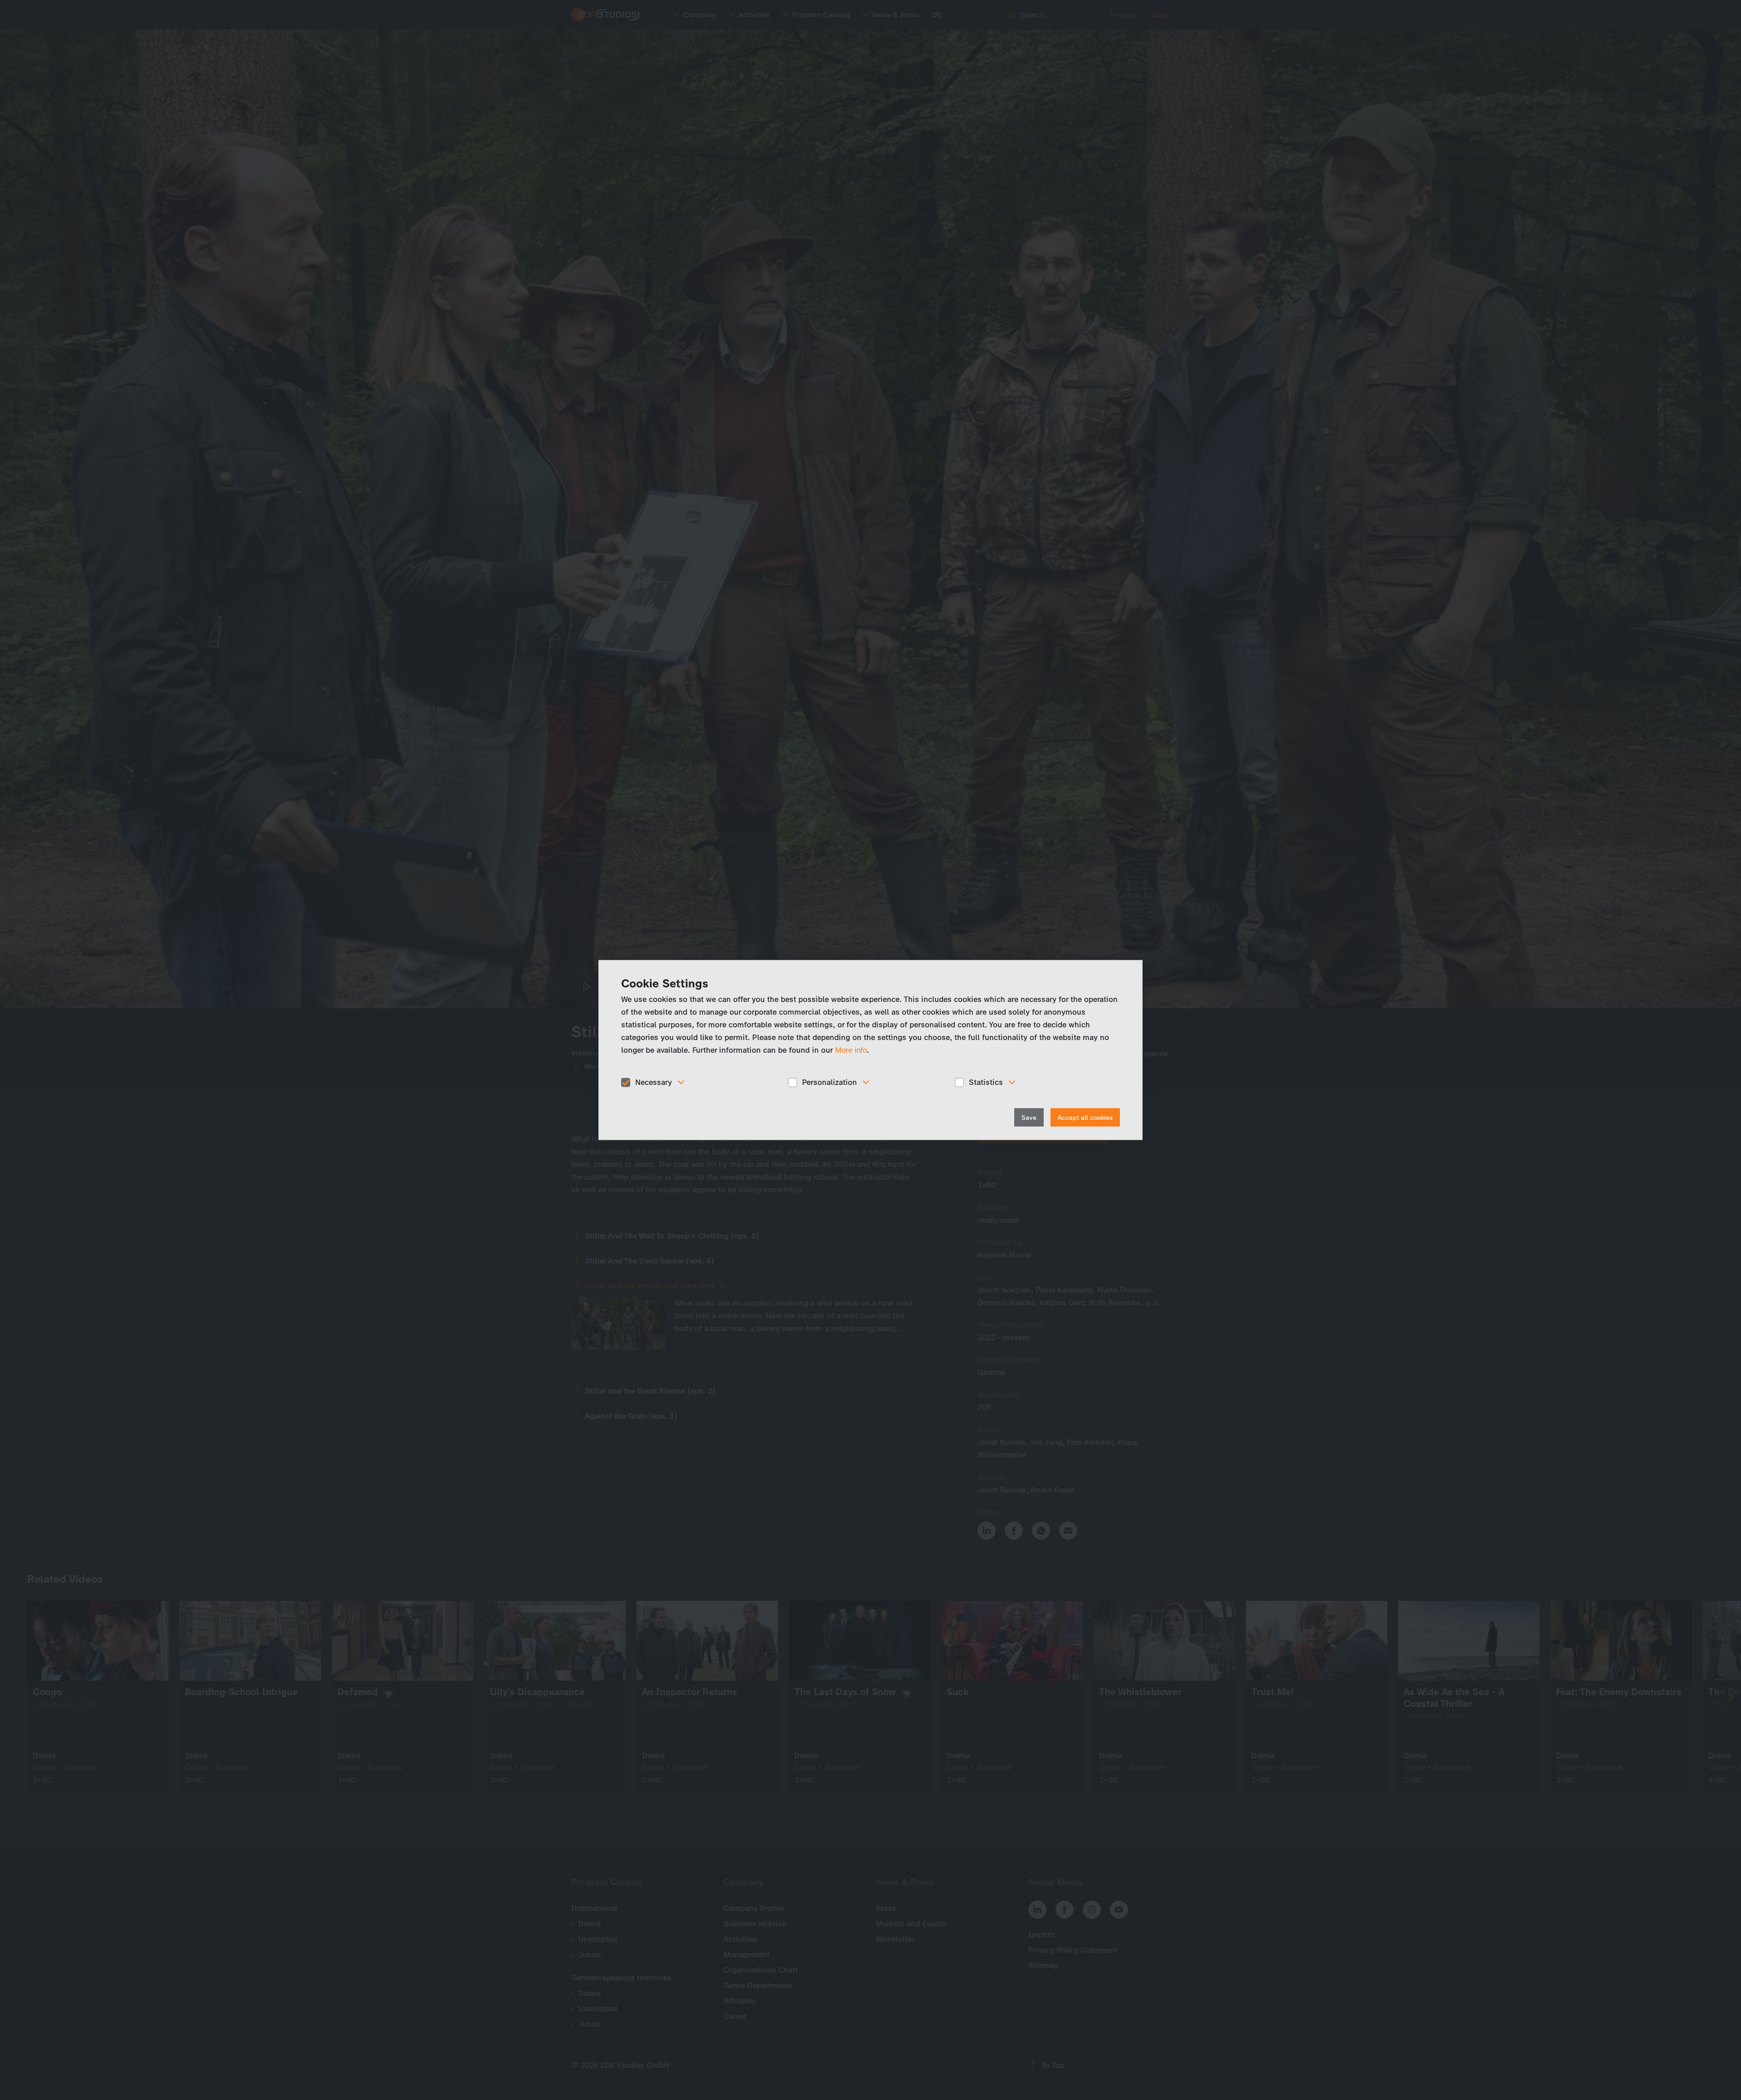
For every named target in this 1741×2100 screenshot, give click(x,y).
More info (851, 1050)
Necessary (654, 1082)
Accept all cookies (1085, 1117)
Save (1029, 1117)
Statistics (986, 1082)
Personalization (829, 1082)
